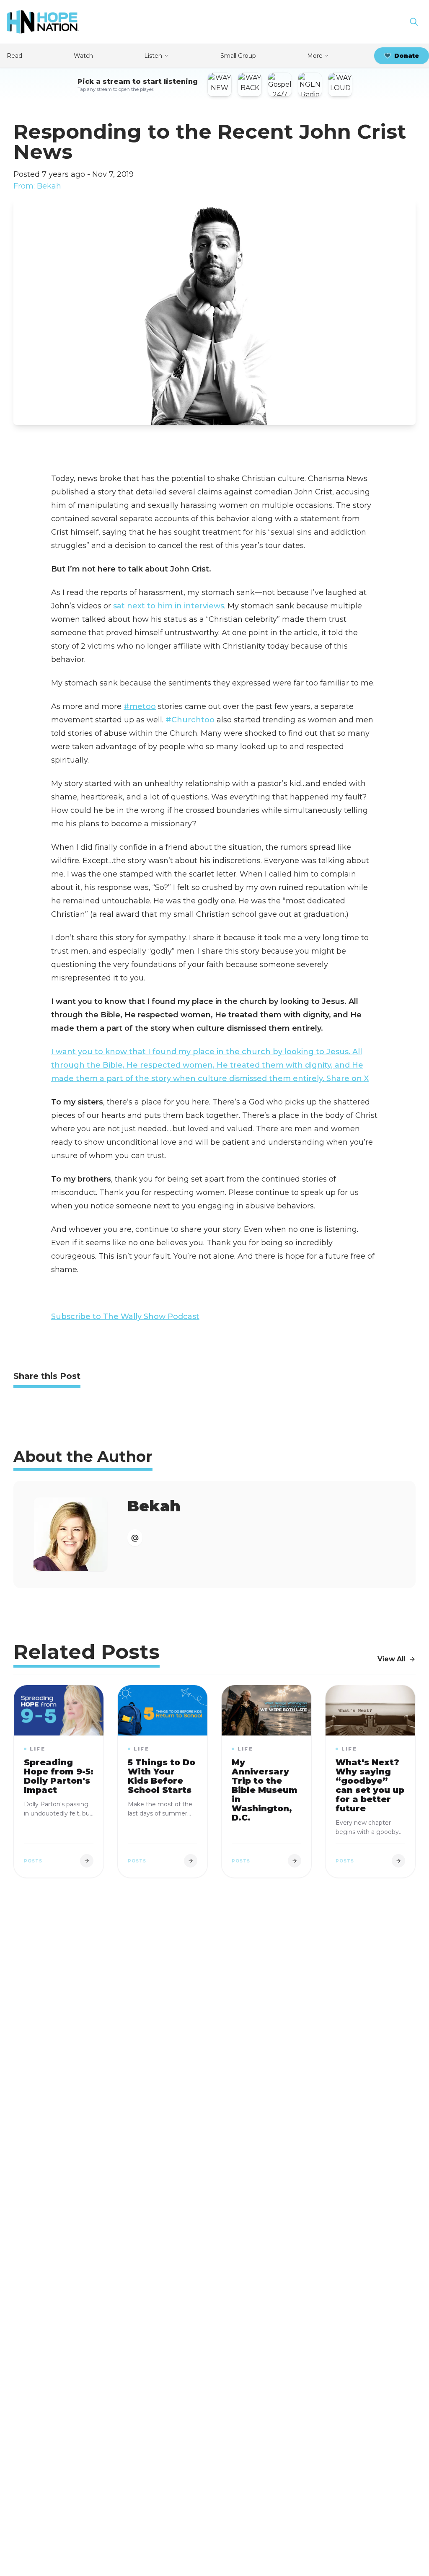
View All (392, 1659)
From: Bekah (37, 186)
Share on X (348, 1079)
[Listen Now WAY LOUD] (340, 85)
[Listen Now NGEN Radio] (310, 85)
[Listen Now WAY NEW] (220, 85)
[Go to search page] (414, 22)
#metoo (140, 706)
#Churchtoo (190, 720)
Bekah (154, 1506)
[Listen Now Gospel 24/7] (280, 85)
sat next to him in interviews (169, 606)
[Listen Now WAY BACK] (250, 85)
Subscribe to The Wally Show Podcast (125, 1316)
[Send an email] (135, 1538)
